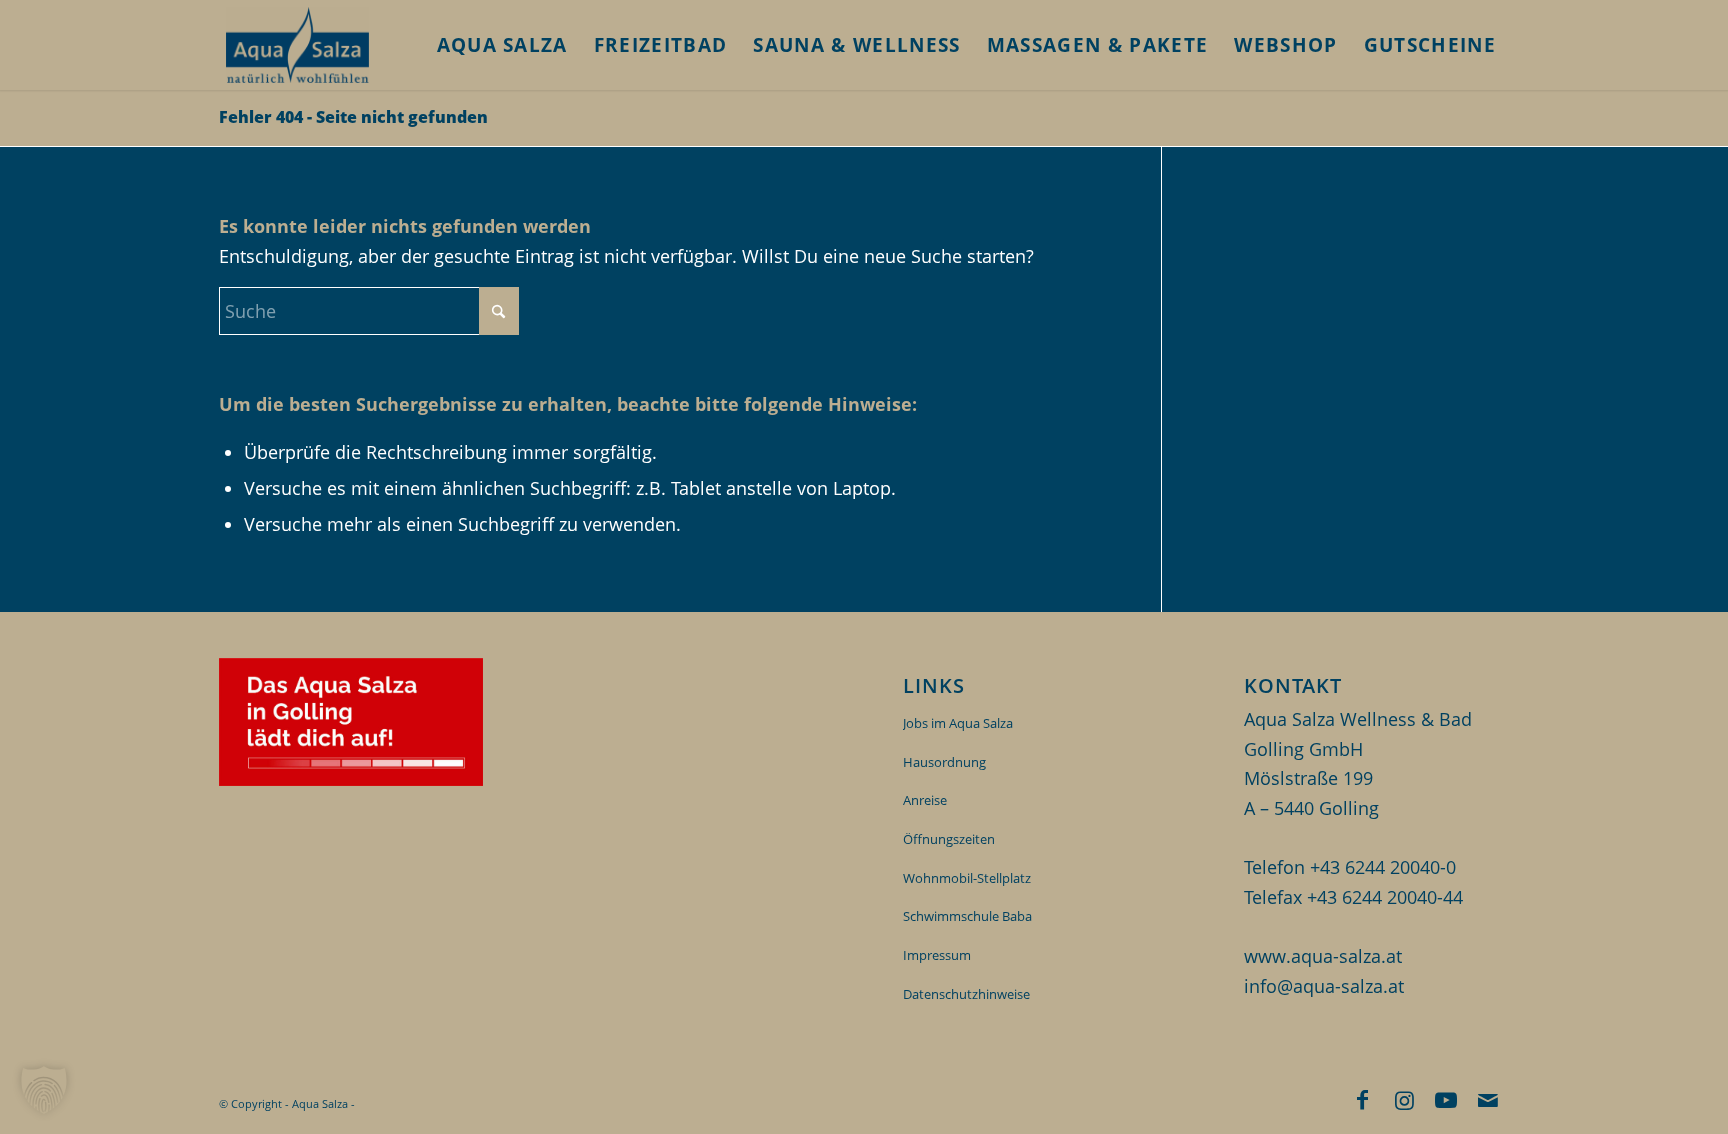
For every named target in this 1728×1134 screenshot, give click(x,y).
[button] (44, 1090)
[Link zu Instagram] (1404, 1099)
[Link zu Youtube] (1446, 1099)
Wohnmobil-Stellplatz (967, 878)
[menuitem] (502, 45)
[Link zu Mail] (1488, 1099)
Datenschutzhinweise (966, 994)
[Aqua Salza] (297, 45)
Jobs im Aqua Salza (958, 723)
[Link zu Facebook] (1362, 1099)
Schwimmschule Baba (967, 916)
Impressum (937, 955)
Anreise (925, 800)
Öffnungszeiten (949, 839)
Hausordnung (944, 762)
